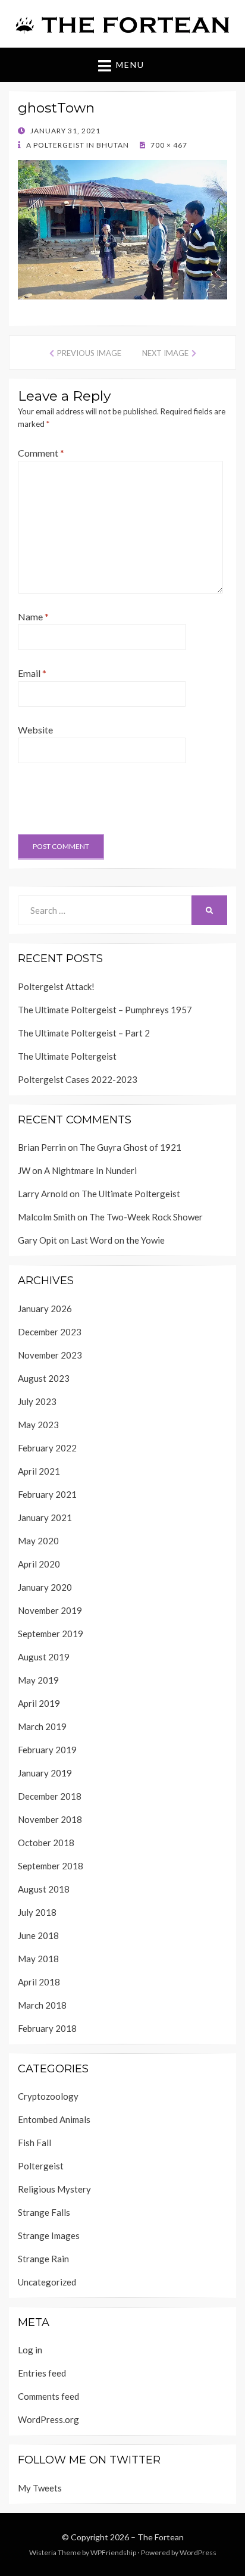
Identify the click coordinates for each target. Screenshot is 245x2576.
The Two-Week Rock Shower (146, 1217)
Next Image (165, 353)
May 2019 (38, 1680)
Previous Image (89, 353)
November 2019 (50, 1610)
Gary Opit (37, 1240)
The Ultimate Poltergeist (67, 1056)
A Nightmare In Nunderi (90, 1170)
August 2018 (44, 1889)
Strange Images (49, 2235)
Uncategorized (47, 2282)
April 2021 (39, 1471)
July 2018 (37, 1912)
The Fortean (161, 2537)
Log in (30, 2350)
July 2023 (37, 1401)
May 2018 (38, 1959)
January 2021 (45, 1518)
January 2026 (45, 1309)
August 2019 (44, 1657)
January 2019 (45, 1773)
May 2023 (38, 1425)
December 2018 (50, 1796)
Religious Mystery (54, 2189)
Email (32, 673)
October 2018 (46, 1843)
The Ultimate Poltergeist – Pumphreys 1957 (105, 1010)
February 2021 (47, 1494)
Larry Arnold (43, 1194)
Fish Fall (34, 2143)
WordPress (198, 2552)
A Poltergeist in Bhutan (77, 145)
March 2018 (42, 2005)
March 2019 (42, 1726)
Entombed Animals (54, 2119)
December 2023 (50, 1332)
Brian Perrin (42, 1147)
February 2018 (47, 2028)
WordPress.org (48, 2419)
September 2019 (51, 1634)
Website (35, 730)
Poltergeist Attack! (56, 986)
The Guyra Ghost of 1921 (131, 1147)
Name (33, 616)
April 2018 (39, 1982)
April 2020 (39, 1564)
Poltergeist (41, 2166)
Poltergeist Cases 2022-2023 (78, 1079)
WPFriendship (113, 2552)
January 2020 (45, 1587)
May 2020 (38, 1541)
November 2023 (50, 1355)
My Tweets (40, 2488)
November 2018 (50, 1819)
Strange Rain (43, 2259)
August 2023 (44, 1378)
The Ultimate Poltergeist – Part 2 (84, 1033)
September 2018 (51, 1866)
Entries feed (42, 2373)
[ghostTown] (122, 228)
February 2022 (47, 1448)
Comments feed (48, 2396)
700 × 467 (168, 145)
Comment (41, 453)
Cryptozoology (48, 2096)
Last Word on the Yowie (118, 1240)
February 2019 (47, 1750)
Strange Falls (44, 2212)
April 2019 (39, 1703)
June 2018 (38, 1935)
